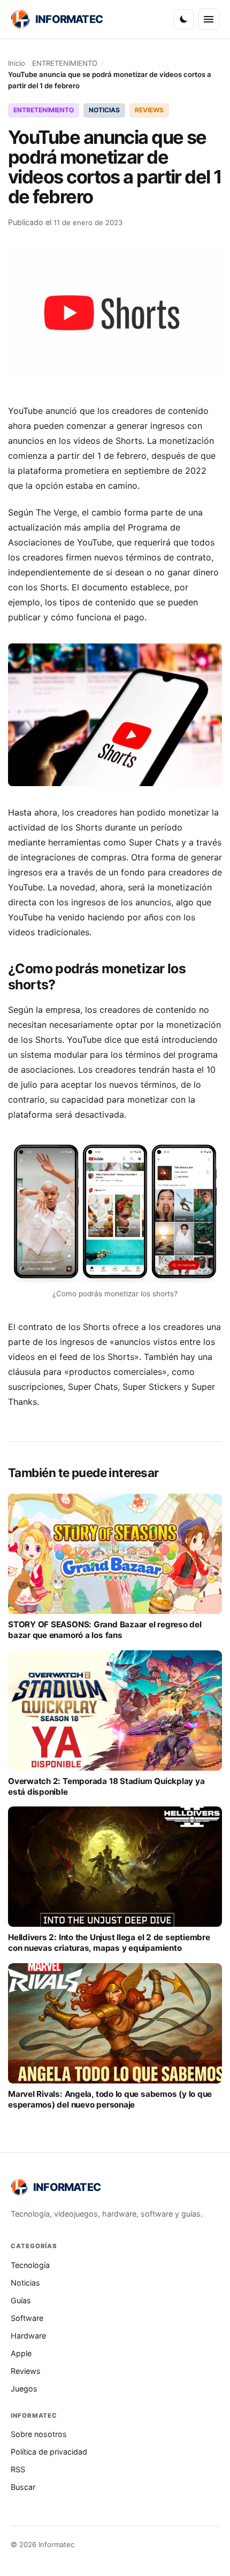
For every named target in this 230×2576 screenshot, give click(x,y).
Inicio (17, 63)
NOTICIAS (104, 110)
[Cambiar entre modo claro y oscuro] (183, 19)
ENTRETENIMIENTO (65, 63)
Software (27, 2318)
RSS (18, 2469)
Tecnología (30, 2265)
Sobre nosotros (39, 2434)
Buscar (23, 2487)
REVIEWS (149, 110)
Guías (21, 2300)
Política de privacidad (49, 2452)
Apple (21, 2353)
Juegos (24, 2389)
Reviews (26, 2371)
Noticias (25, 2283)
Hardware (28, 2336)
